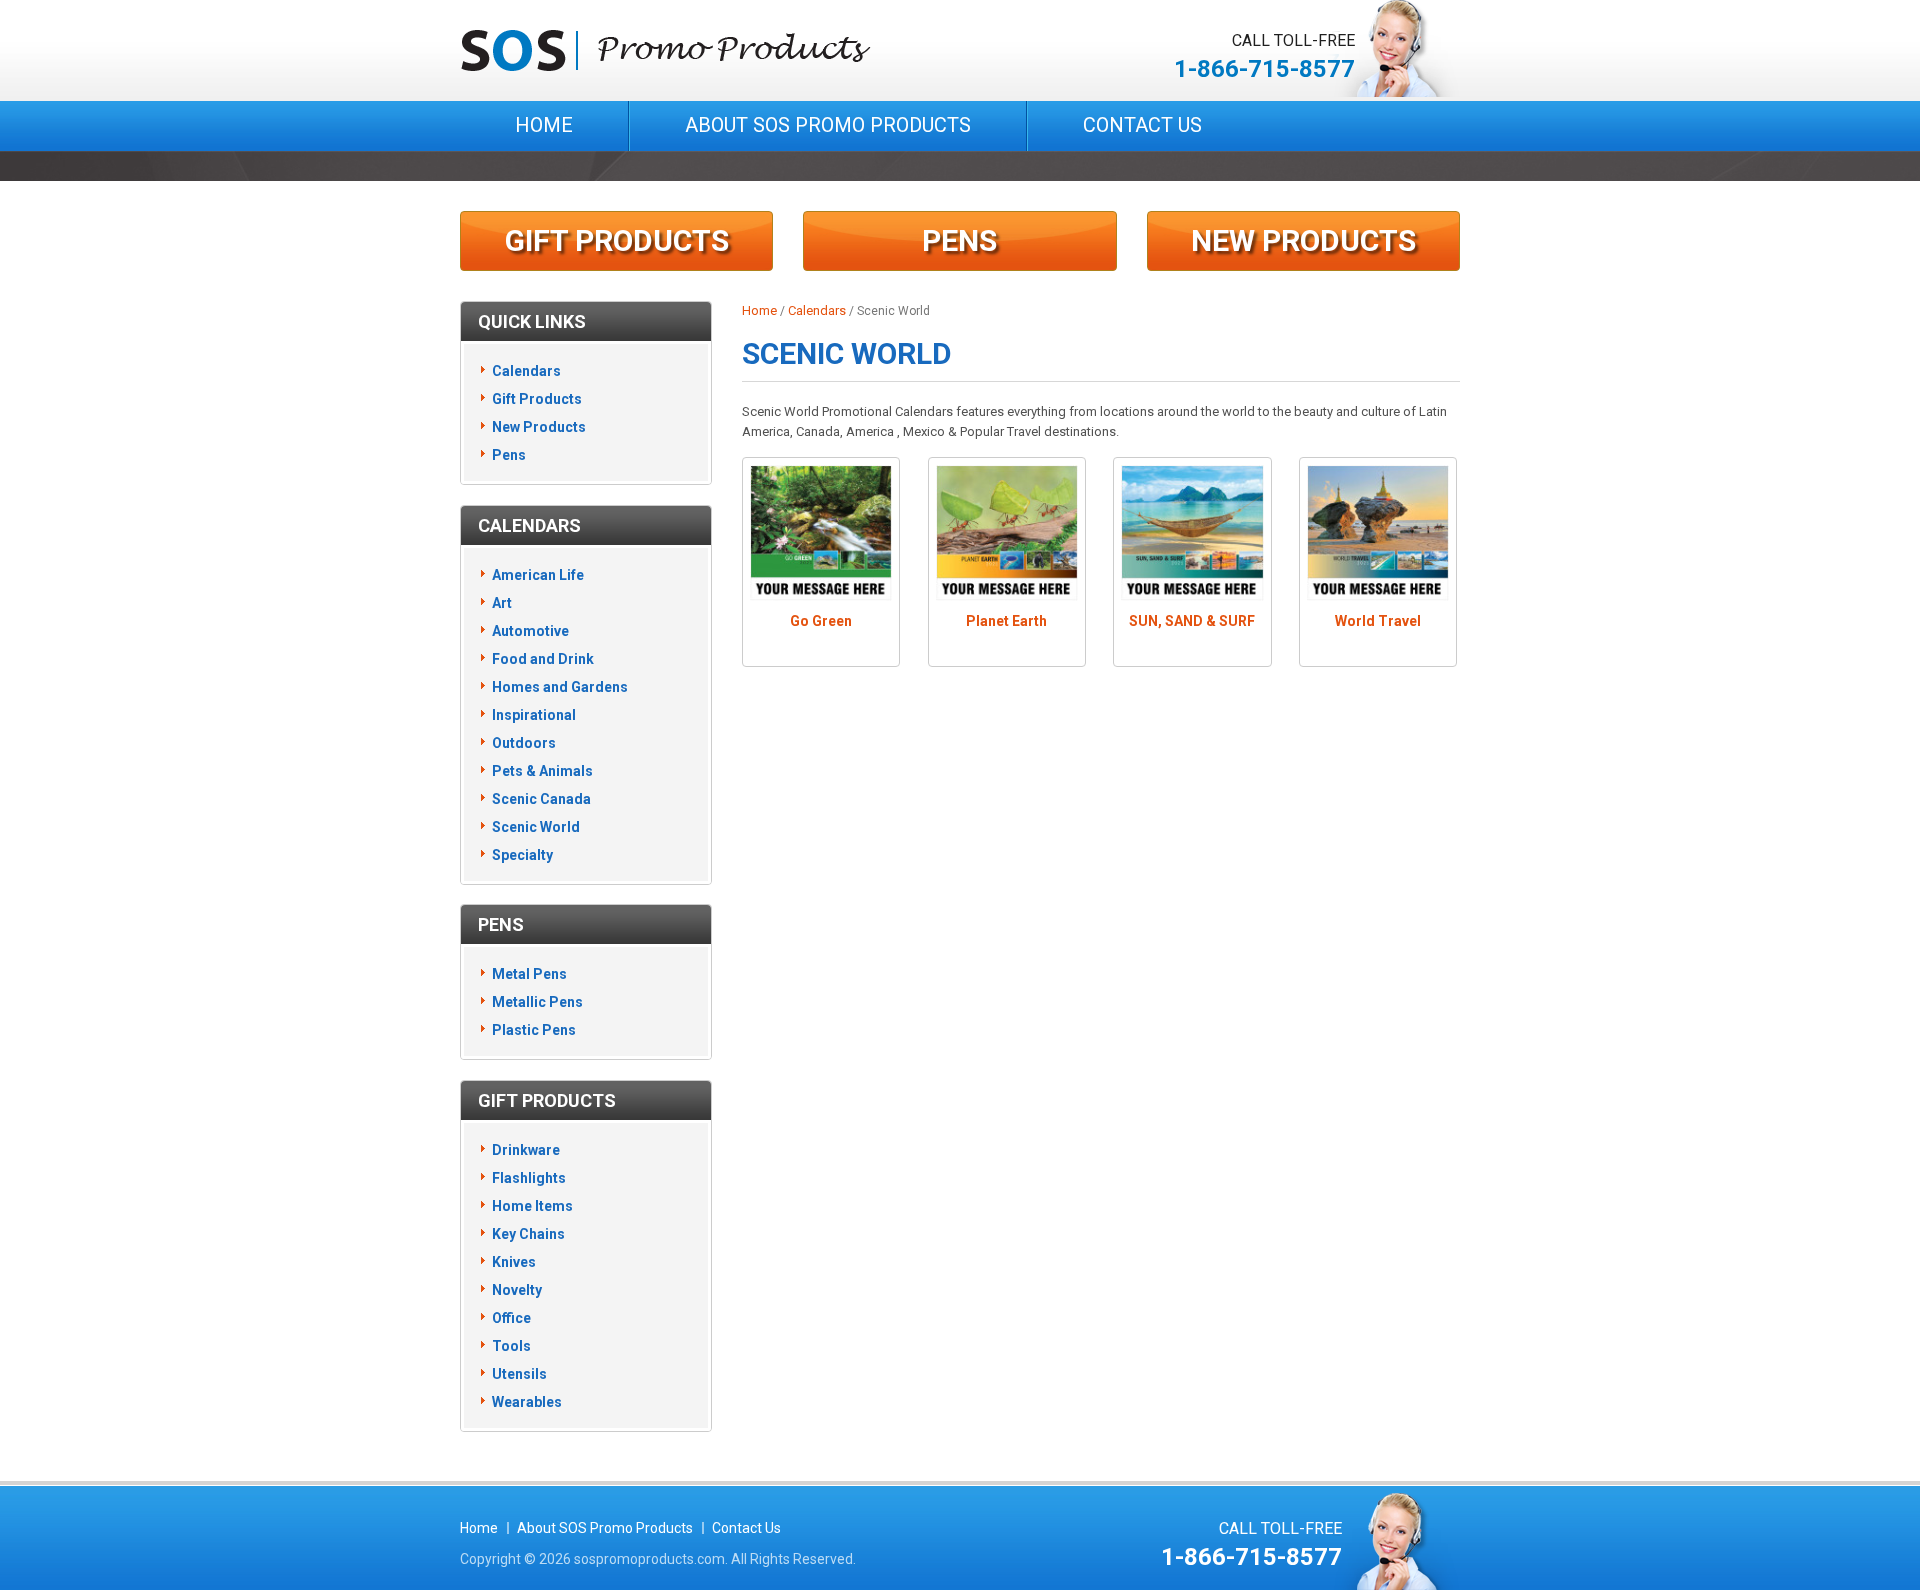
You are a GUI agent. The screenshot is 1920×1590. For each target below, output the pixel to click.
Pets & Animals (542, 771)
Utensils (519, 1374)
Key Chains (528, 1234)
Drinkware (526, 1150)
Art (502, 603)
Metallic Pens (537, 1002)
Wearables (527, 1402)
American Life (538, 575)
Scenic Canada (541, 799)
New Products (1303, 240)
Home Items (532, 1206)
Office (511, 1318)
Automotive (530, 631)
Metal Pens (529, 974)
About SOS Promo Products (828, 125)
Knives (514, 1262)
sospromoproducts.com (649, 1559)
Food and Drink (543, 659)
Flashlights (529, 1178)
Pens (959, 240)
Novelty (517, 1290)
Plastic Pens (534, 1030)
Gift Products (617, 240)
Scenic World (536, 827)
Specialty (522, 855)
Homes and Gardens (560, 687)
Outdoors (524, 743)
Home (544, 125)
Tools (511, 1346)
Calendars (817, 310)
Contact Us (1142, 125)
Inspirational (534, 715)
